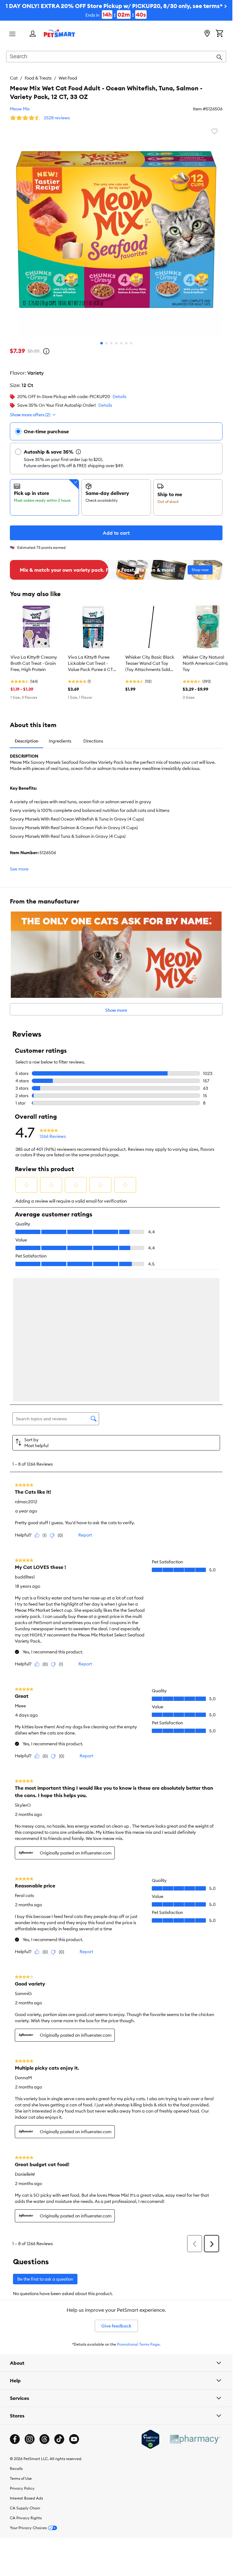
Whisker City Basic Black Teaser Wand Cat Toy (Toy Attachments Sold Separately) (150, 664)
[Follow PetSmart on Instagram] (30, 2306)
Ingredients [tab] (60, 741)
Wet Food (68, 78)
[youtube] (74, 2306)
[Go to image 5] (121, 343)
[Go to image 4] (116, 343)
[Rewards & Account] (33, 34)
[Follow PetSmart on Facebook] (15, 2306)
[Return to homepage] (59, 33)
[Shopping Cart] (219, 34)
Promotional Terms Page (138, 2211)
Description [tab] (27, 741)
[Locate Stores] (207, 34)
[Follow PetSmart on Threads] (44, 2306)
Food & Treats (38, 78)
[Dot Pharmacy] (195, 2306)
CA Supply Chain (25, 2375)
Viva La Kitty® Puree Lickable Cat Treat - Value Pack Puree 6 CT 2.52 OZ (90, 664)
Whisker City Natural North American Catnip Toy (206, 663)
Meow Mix (20, 109)
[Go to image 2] (106, 343)
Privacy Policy (22, 2355)
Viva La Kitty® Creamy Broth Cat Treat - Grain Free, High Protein (34, 663)
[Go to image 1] (102, 343)
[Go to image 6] (126, 343)
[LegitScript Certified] (150, 2306)
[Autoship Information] (78, 452)
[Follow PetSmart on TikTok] (59, 2306)
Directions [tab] (93, 741)
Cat (14, 78)
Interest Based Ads (26, 2365)
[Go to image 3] (111, 343)
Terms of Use (21, 2346)
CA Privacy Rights (26, 2385)
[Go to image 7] (131, 343)
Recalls (16, 2336)
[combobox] (116, 57)
